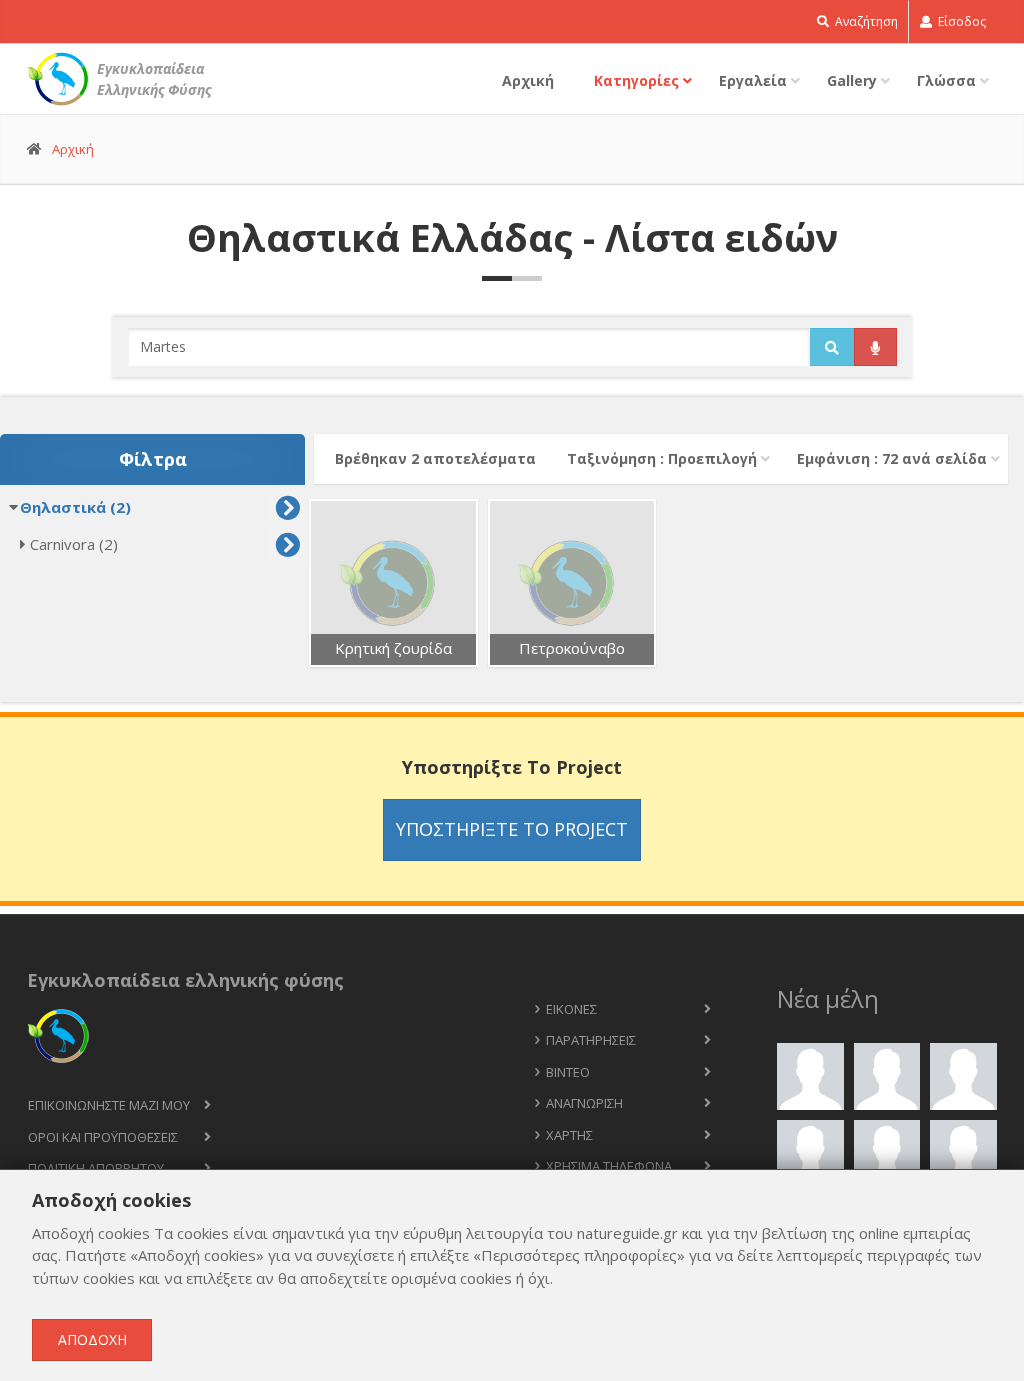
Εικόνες (571, 1009)
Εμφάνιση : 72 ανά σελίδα (892, 458)
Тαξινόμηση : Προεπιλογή (662, 458)
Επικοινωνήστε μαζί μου (109, 1105)
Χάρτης (569, 1135)
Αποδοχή (92, 1339)
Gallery (852, 80)
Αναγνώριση (584, 1103)
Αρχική (528, 80)
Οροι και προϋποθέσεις (103, 1137)
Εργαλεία (753, 80)
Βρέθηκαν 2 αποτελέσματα (435, 458)
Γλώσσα (946, 80)
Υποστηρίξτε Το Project (512, 829)
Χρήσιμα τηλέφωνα (609, 1166)
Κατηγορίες (636, 80)
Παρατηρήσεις (591, 1040)
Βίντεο (568, 1072)
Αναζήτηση (865, 21)
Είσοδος (960, 21)
